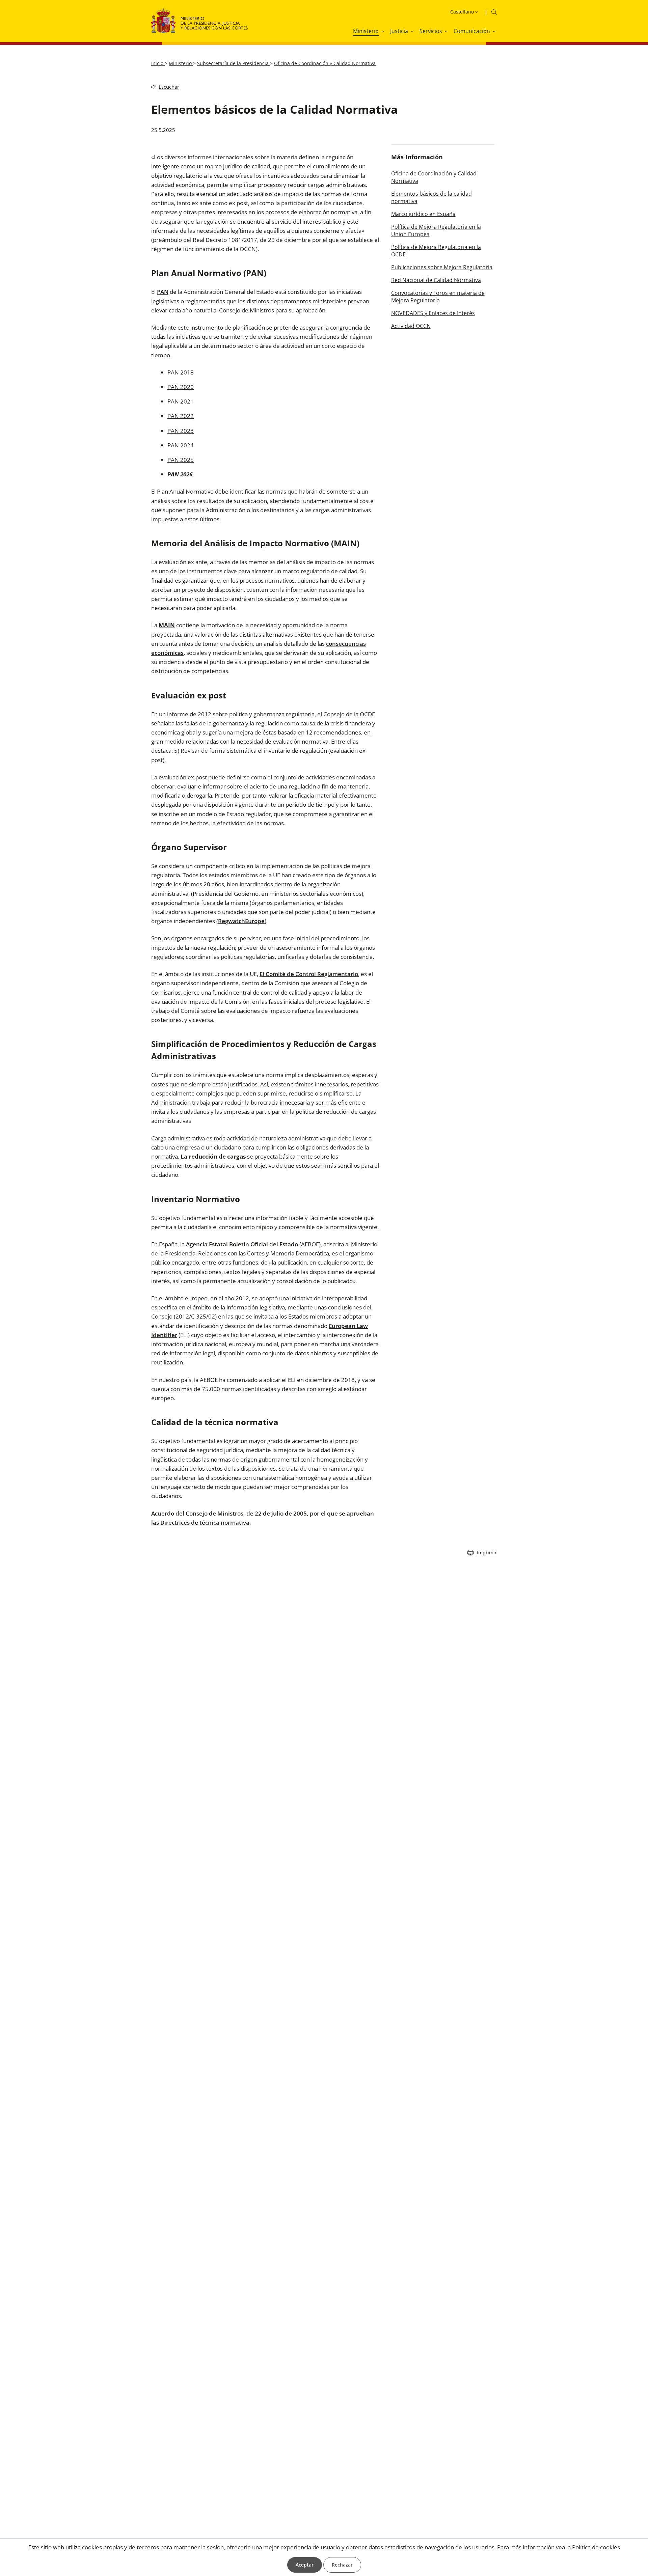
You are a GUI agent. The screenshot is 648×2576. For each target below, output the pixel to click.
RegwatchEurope (241, 921)
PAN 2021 (181, 401)
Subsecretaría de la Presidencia (234, 63)
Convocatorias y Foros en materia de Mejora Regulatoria (438, 297)
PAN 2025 (181, 460)
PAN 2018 (181, 372)
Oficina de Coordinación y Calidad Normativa (325, 63)
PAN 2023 (181, 431)
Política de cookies (596, 2547)
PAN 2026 (180, 474)
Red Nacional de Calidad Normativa (436, 280)
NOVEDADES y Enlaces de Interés (433, 313)
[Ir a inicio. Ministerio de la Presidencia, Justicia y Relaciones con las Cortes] (200, 25)
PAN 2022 (181, 416)
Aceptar (305, 2565)
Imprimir (487, 1553)
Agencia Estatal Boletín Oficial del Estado (242, 1244)
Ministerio (181, 63)
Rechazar (342, 2565)
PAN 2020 (181, 387)
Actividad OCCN (411, 326)
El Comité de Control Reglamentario (309, 974)
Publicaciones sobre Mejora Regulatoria (442, 267)
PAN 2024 (181, 445)
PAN (163, 292)
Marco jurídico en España (423, 214)
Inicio (158, 63)
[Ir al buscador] (494, 12)
